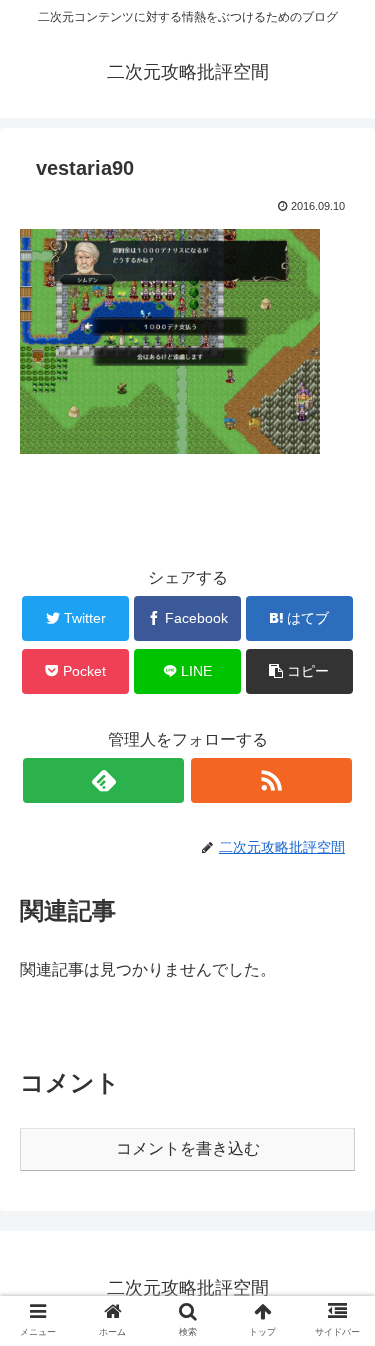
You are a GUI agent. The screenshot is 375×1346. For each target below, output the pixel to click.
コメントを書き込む (188, 1148)
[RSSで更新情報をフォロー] (271, 780)
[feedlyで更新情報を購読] (103, 780)
